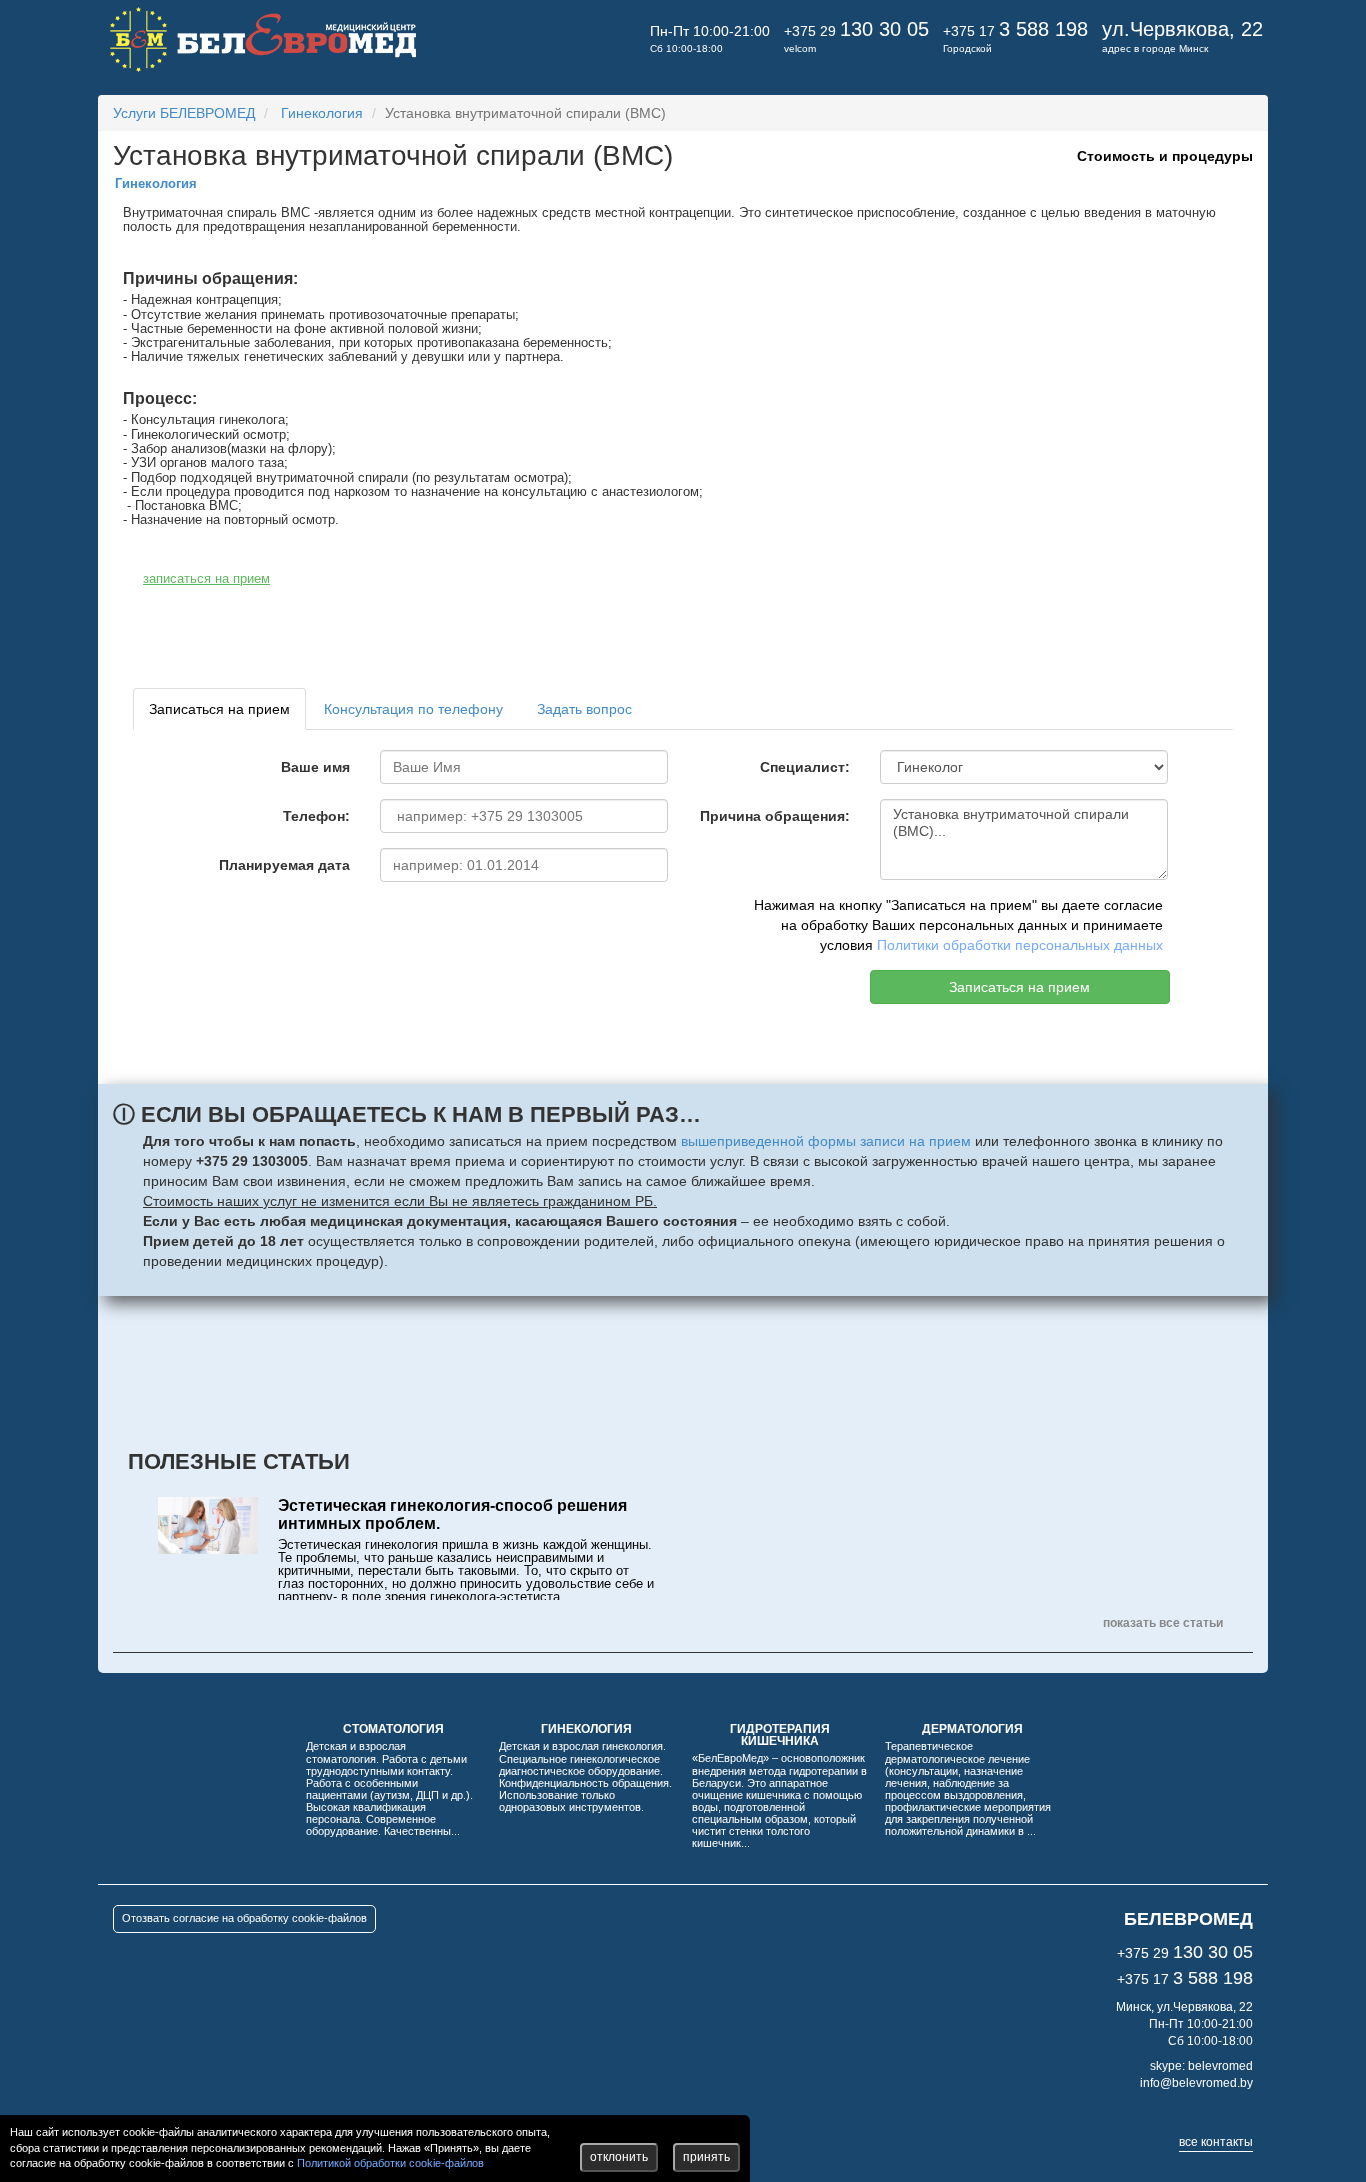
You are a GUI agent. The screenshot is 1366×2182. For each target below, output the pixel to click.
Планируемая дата (284, 865)
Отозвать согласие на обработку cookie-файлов (244, 1918)
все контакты (1216, 2142)
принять (706, 2157)
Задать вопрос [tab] (584, 709)
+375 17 (1015, 31)
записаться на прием (206, 578)
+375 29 (856, 31)
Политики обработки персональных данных (1020, 945)
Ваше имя (315, 767)
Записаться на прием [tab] (219, 709)
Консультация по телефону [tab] (413, 709)
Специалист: (805, 767)
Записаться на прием (1019, 987)
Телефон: (316, 816)
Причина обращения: (775, 816)
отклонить (619, 2157)
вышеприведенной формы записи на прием (826, 1141)
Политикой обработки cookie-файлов (390, 2163)
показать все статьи (1163, 1623)
